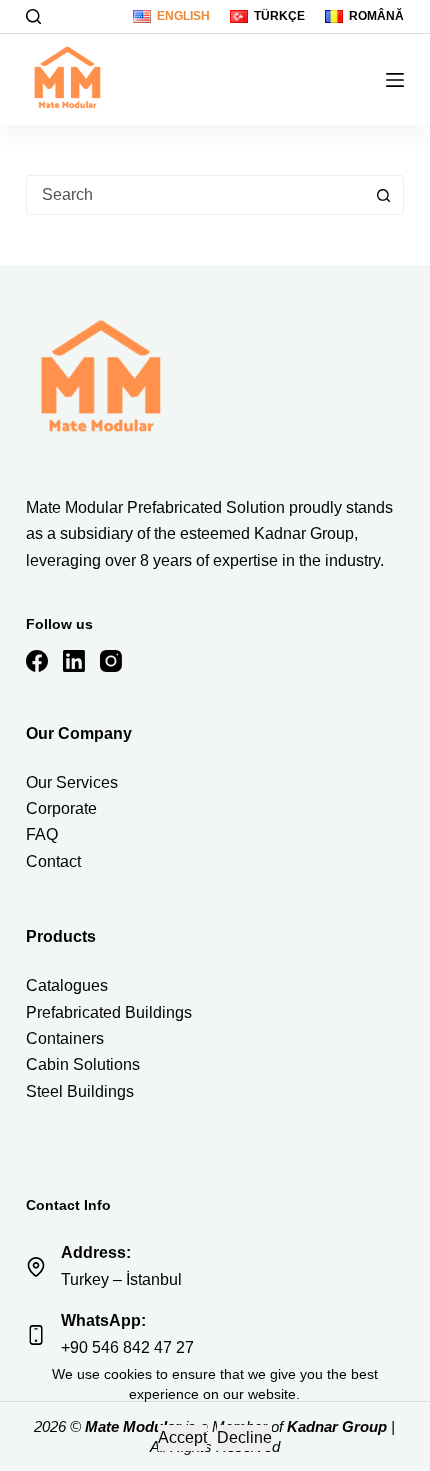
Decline (244, 1437)
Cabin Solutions (83, 1064)
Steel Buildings (80, 1091)
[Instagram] (111, 661)
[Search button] (383, 195)
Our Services (72, 782)
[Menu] (395, 80)
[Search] (33, 16)
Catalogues (67, 985)
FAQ (42, 834)
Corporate (61, 808)
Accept (182, 1437)
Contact (53, 861)
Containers (65, 1038)
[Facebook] (37, 661)
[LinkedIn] (74, 661)
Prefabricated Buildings (109, 1012)
